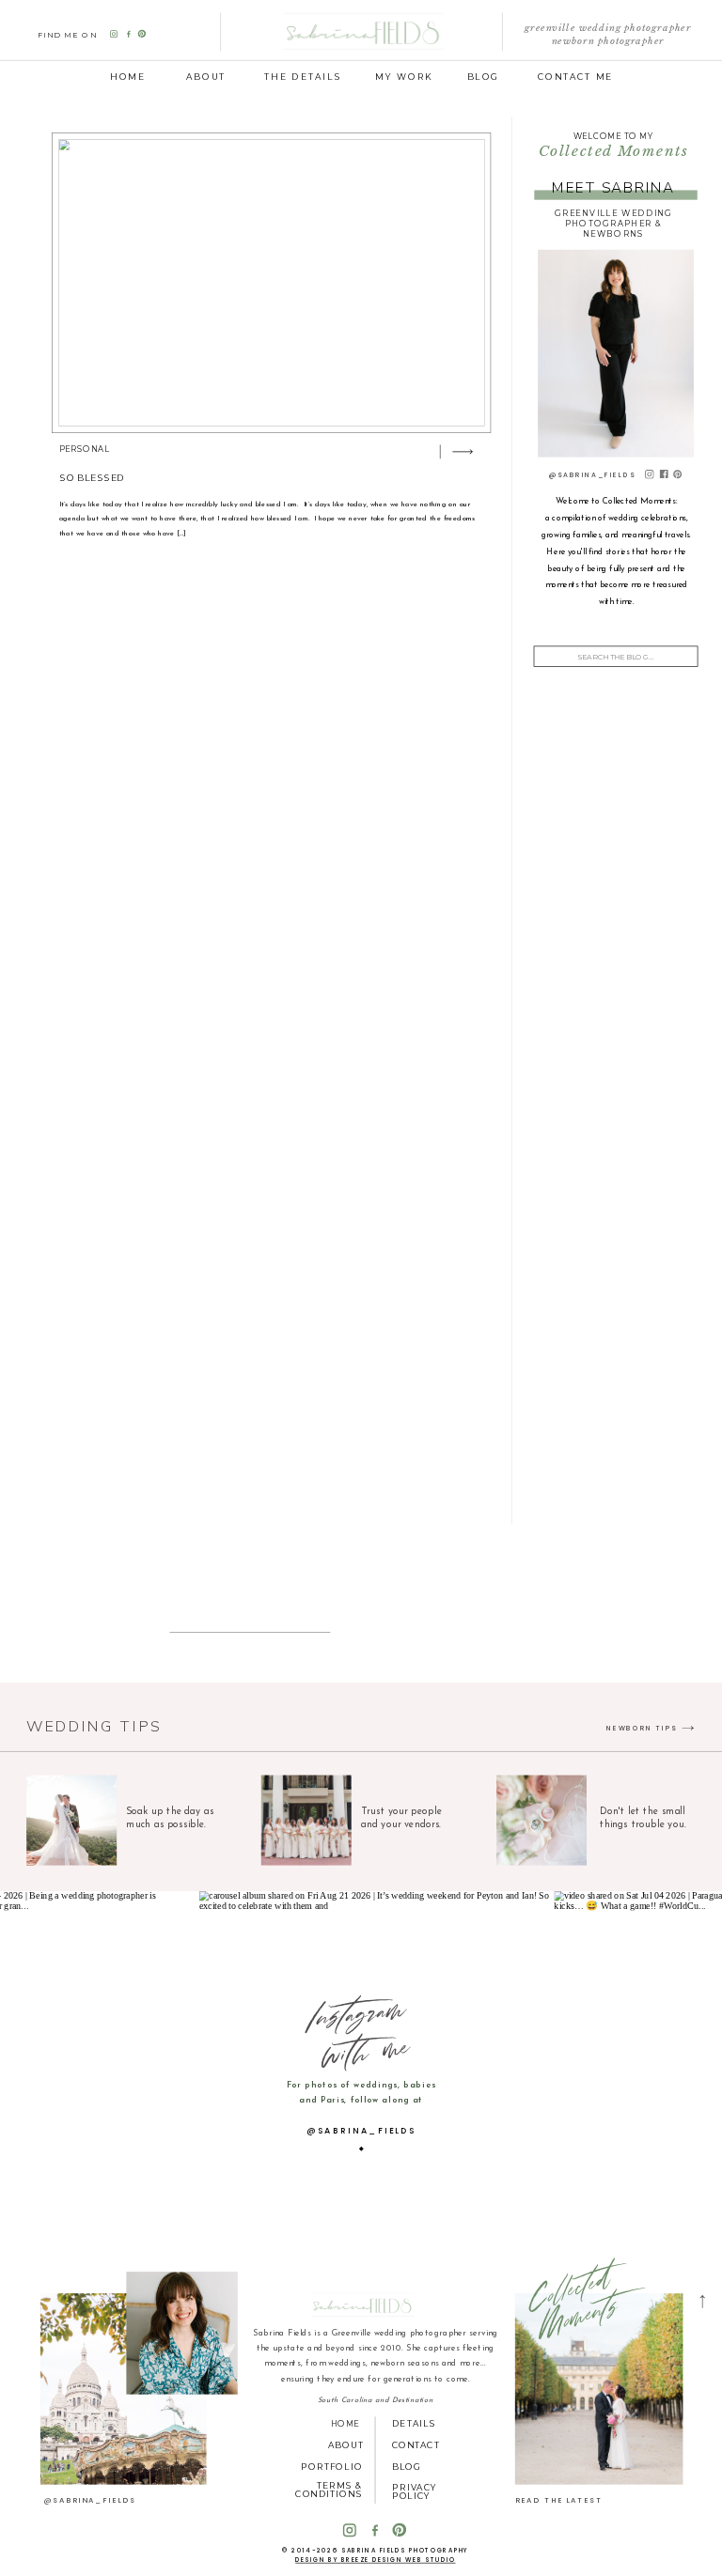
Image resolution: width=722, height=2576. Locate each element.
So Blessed (92, 478)
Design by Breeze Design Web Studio (375, 2560)
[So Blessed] (272, 283)
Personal (84, 449)
